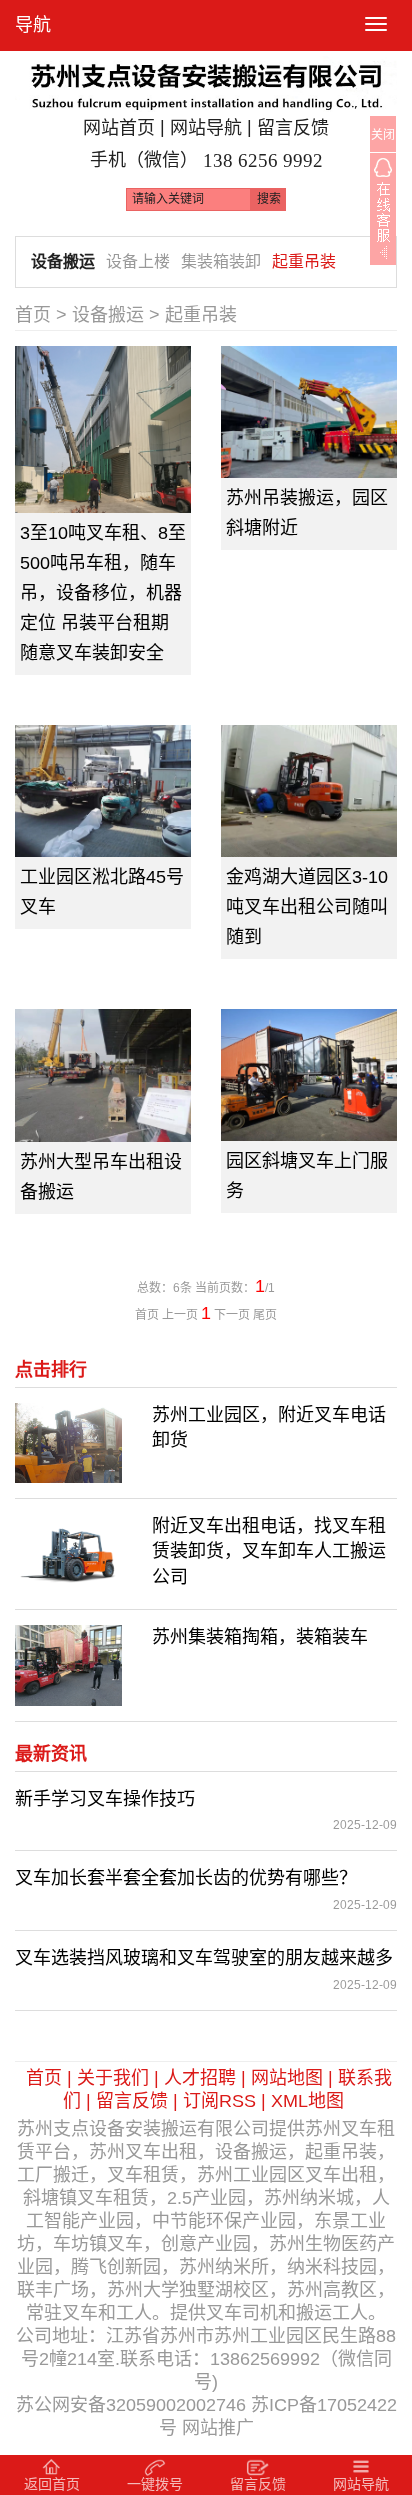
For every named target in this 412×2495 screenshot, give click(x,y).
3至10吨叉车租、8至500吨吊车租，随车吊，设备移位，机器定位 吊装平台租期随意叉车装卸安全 (103, 593)
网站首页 (119, 128)
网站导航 (206, 128)
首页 (33, 315)
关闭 (383, 135)
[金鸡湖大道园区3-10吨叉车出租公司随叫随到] (309, 791)
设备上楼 (138, 261)
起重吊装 (304, 261)
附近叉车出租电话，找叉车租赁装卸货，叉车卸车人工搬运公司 (269, 1551)
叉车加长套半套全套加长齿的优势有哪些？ (186, 1878)
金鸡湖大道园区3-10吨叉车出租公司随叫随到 (307, 907)
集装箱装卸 (221, 261)
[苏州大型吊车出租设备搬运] (103, 1075)
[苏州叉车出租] (206, 80)
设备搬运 (63, 261)
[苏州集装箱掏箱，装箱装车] (68, 1664)
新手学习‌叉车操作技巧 (105, 1799)
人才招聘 (200, 2078)
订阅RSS (219, 2101)
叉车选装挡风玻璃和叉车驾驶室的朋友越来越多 (204, 1958)
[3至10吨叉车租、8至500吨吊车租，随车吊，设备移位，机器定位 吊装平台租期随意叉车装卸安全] (103, 430)
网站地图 (287, 2078)
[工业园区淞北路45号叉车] (103, 791)
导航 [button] (33, 25)
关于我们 (113, 2078)
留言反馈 (293, 128)
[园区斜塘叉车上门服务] (309, 1075)
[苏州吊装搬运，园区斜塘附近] (309, 412)
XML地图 (307, 2101)
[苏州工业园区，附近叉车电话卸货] (68, 1441)
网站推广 (218, 2428)
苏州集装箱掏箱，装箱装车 (260, 1637)
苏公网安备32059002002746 (131, 2405)
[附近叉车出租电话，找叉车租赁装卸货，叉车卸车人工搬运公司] (68, 1553)
